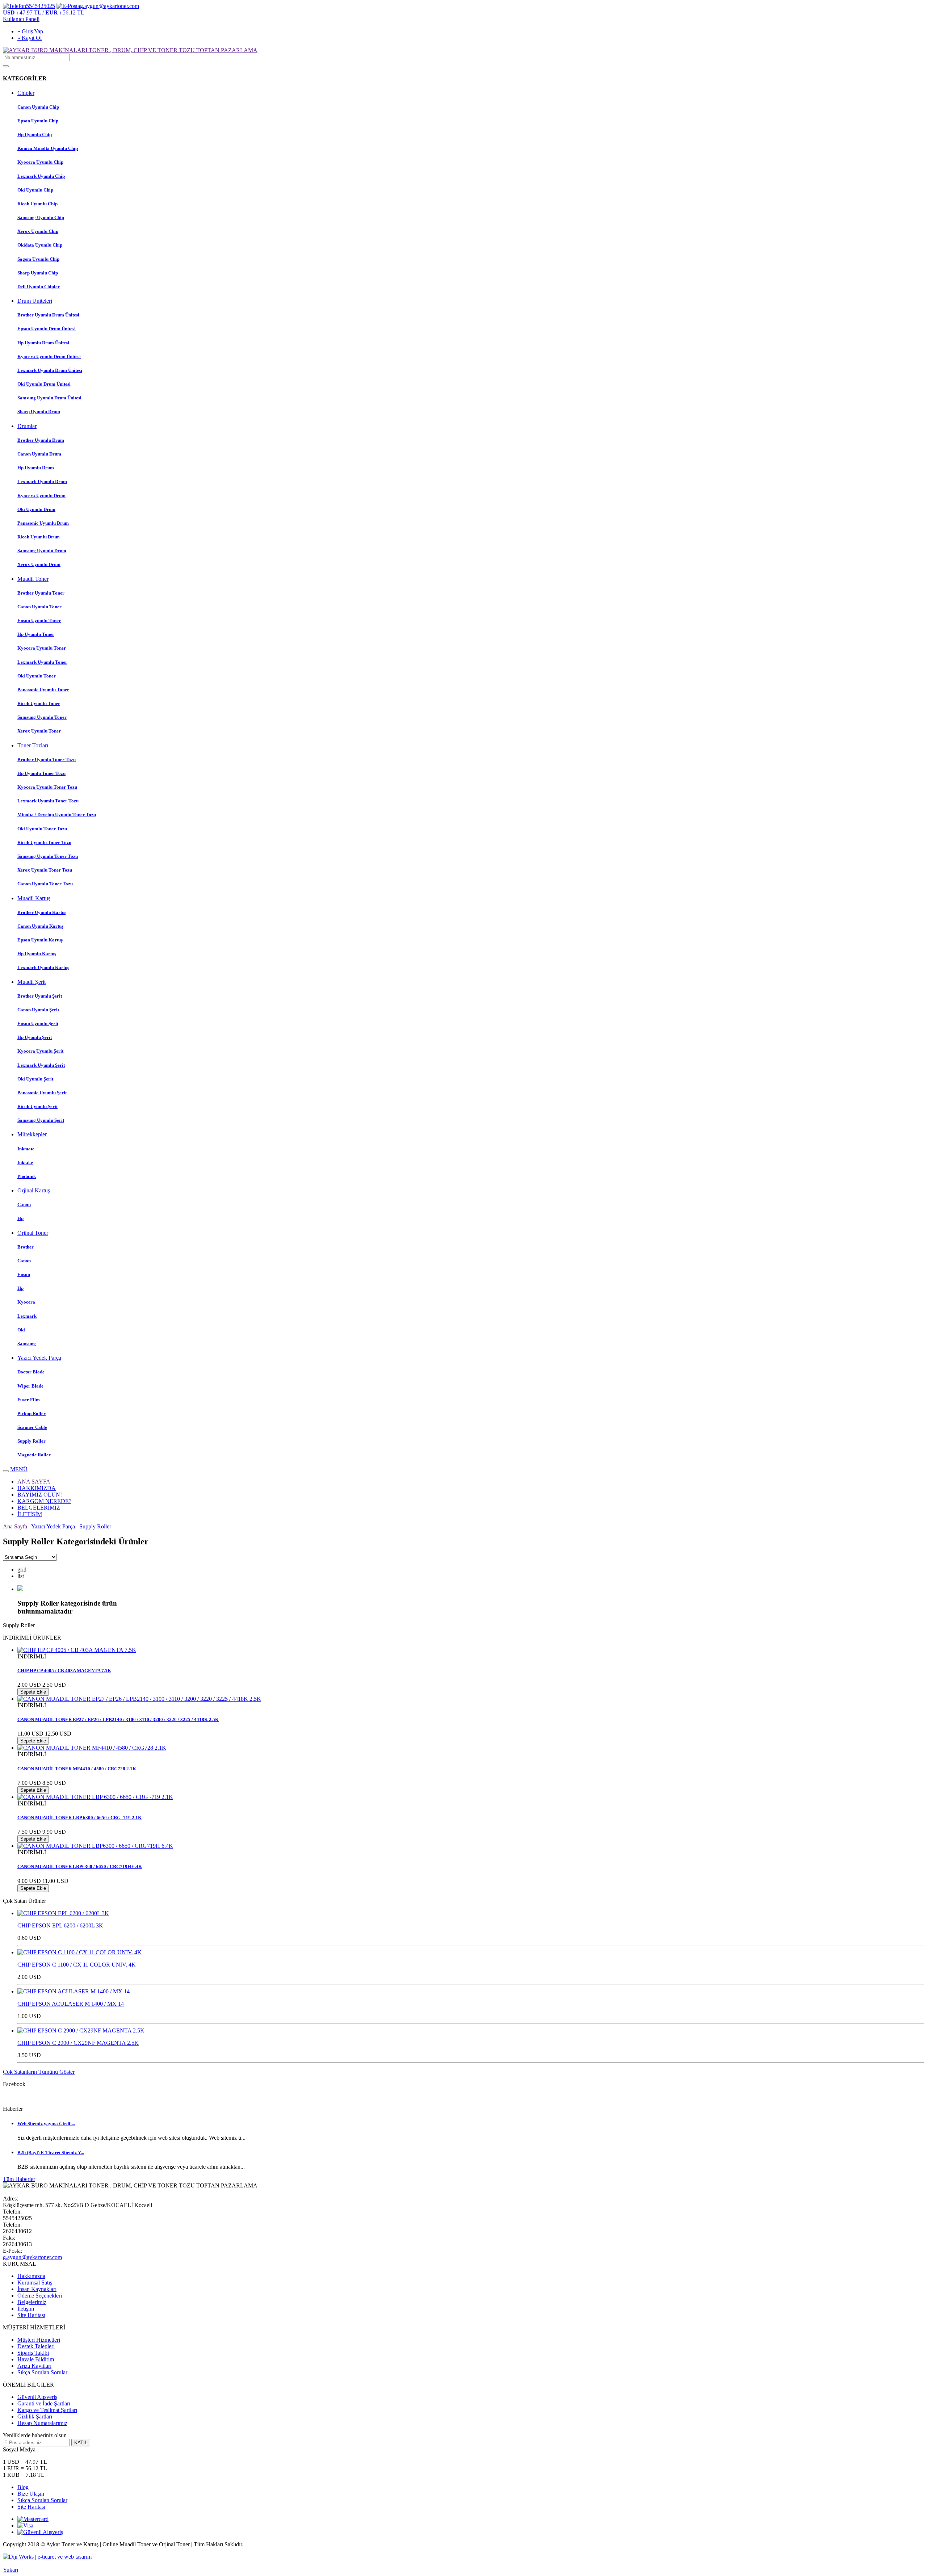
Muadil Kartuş (34, 898)
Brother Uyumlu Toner (41, 593)
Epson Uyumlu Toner (39, 620)
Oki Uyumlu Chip (35, 190)
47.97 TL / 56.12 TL (44, 12)
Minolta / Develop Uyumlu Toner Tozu (57, 815)
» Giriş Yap (30, 31)
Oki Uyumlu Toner (37, 676)
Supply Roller (32, 1441)
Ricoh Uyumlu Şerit (37, 1106)
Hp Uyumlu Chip (35, 135)
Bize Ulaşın (31, 2494)
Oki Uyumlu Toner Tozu (42, 829)
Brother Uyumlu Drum (41, 440)
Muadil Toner (33, 579)
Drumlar (27, 426)
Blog (23, 2487)
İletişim (26, 2309)
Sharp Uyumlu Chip (38, 273)
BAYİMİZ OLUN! (40, 1495)
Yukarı (11, 2570)
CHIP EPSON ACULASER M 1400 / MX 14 (71, 2004)
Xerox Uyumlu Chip (38, 231)
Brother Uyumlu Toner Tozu (47, 760)
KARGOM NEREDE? (44, 1501)
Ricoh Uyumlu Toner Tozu (44, 842)
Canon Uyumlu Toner (39, 607)
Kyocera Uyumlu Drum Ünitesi (49, 356)
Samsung (27, 1344)
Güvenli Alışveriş (37, 2397)
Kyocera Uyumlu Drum (41, 496)
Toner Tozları (33, 745)
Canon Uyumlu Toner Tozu (45, 884)
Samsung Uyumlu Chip (41, 217)
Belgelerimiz (32, 2302)
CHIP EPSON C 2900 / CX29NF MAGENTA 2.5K (78, 2043)
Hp (20, 1218)
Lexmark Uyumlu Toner (42, 662)
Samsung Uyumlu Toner (42, 717)
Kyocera (26, 1302)
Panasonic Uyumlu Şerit (42, 1093)
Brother (26, 1247)
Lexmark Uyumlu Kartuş (43, 967)
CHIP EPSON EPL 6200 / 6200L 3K (60, 1925)
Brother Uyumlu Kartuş (42, 912)
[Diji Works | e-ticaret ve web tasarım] (47, 2557)
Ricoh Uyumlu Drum (39, 537)
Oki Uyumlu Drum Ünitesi (44, 384)
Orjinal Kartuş (34, 1190)
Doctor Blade (31, 1372)
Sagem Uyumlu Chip (38, 259)
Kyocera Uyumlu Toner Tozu (47, 787)
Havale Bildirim (36, 2359)
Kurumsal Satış (35, 2283)
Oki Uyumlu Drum (36, 509)
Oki (21, 1330)
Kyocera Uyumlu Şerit (40, 1051)
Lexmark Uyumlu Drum (42, 481)
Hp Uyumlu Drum (36, 468)
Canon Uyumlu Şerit (38, 1010)
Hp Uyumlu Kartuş (37, 954)
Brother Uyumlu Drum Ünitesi (48, 315)
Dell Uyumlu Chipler (39, 287)
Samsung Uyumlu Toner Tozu (48, 856)
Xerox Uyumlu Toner (39, 731)
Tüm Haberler (19, 2179)
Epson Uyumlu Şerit (38, 1023)
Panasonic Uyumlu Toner (43, 690)
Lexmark (27, 1316)
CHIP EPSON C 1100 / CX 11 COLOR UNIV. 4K (77, 1965)
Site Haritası (31, 2315)
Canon (24, 1205)
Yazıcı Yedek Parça (39, 1358)
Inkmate (26, 1149)
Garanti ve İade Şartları (44, 2403)
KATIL (81, 2443)
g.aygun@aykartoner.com (32, 2257)
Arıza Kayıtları (34, 2366)
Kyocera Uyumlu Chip (40, 162)
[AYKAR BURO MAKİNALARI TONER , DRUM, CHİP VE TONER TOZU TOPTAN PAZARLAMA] (130, 50)
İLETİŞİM (30, 1514)
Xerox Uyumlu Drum (39, 564)
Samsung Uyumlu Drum (42, 551)
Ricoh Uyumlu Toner (39, 703)
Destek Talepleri (36, 2346)
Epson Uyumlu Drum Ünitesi (47, 329)
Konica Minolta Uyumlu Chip (48, 148)
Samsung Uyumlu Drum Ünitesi (49, 398)
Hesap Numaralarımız (42, 2423)
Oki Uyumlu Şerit (35, 1079)
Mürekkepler (32, 1134)
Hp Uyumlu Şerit (35, 1037)
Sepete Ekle (33, 1692)
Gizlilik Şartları (35, 2416)
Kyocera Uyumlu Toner (42, 648)
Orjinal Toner (33, 1233)
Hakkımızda (31, 2276)
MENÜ (19, 1469)
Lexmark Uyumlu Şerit (41, 1065)
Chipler (26, 93)
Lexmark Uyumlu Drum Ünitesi (50, 370)
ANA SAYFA (34, 1482)
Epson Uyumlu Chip (38, 121)
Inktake (25, 1163)
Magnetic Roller (34, 1455)
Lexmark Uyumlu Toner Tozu (48, 801)
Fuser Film (29, 1400)
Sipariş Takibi (33, 2353)
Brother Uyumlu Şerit (40, 996)
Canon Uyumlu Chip (38, 107)
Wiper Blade (30, 1386)
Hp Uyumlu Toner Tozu (41, 773)
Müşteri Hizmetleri (39, 2340)
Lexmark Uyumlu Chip (41, 176)
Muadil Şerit (32, 982)
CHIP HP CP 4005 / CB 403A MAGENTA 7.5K (64, 1671)
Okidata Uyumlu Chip (40, 245)
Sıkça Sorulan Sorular (42, 2372)
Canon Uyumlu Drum (39, 454)
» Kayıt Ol (30, 38)
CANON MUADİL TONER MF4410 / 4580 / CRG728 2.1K (77, 1769)
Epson (24, 1274)
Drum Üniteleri (35, 301)
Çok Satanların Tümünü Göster (39, 2072)
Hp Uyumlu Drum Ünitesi (43, 343)
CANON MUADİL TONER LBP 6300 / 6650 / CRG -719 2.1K (79, 1818)
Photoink (27, 1176)
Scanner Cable (32, 1427)
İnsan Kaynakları (37, 2289)
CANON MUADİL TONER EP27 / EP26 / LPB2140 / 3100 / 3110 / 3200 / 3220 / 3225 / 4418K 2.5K (118, 1719)
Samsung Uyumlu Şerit (41, 1120)
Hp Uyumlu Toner (36, 634)
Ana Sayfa (15, 1526)
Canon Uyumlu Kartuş (40, 926)
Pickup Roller (32, 1413)
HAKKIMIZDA (37, 1488)
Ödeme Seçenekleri (40, 2296)
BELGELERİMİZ (39, 1508)
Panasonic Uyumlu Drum (43, 523)
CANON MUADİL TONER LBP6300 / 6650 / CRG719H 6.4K (80, 1866)
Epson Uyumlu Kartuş (40, 940)
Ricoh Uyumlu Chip (37, 204)
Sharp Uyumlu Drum (39, 412)
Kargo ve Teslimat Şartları (47, 2410)
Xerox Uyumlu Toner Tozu (45, 870)
